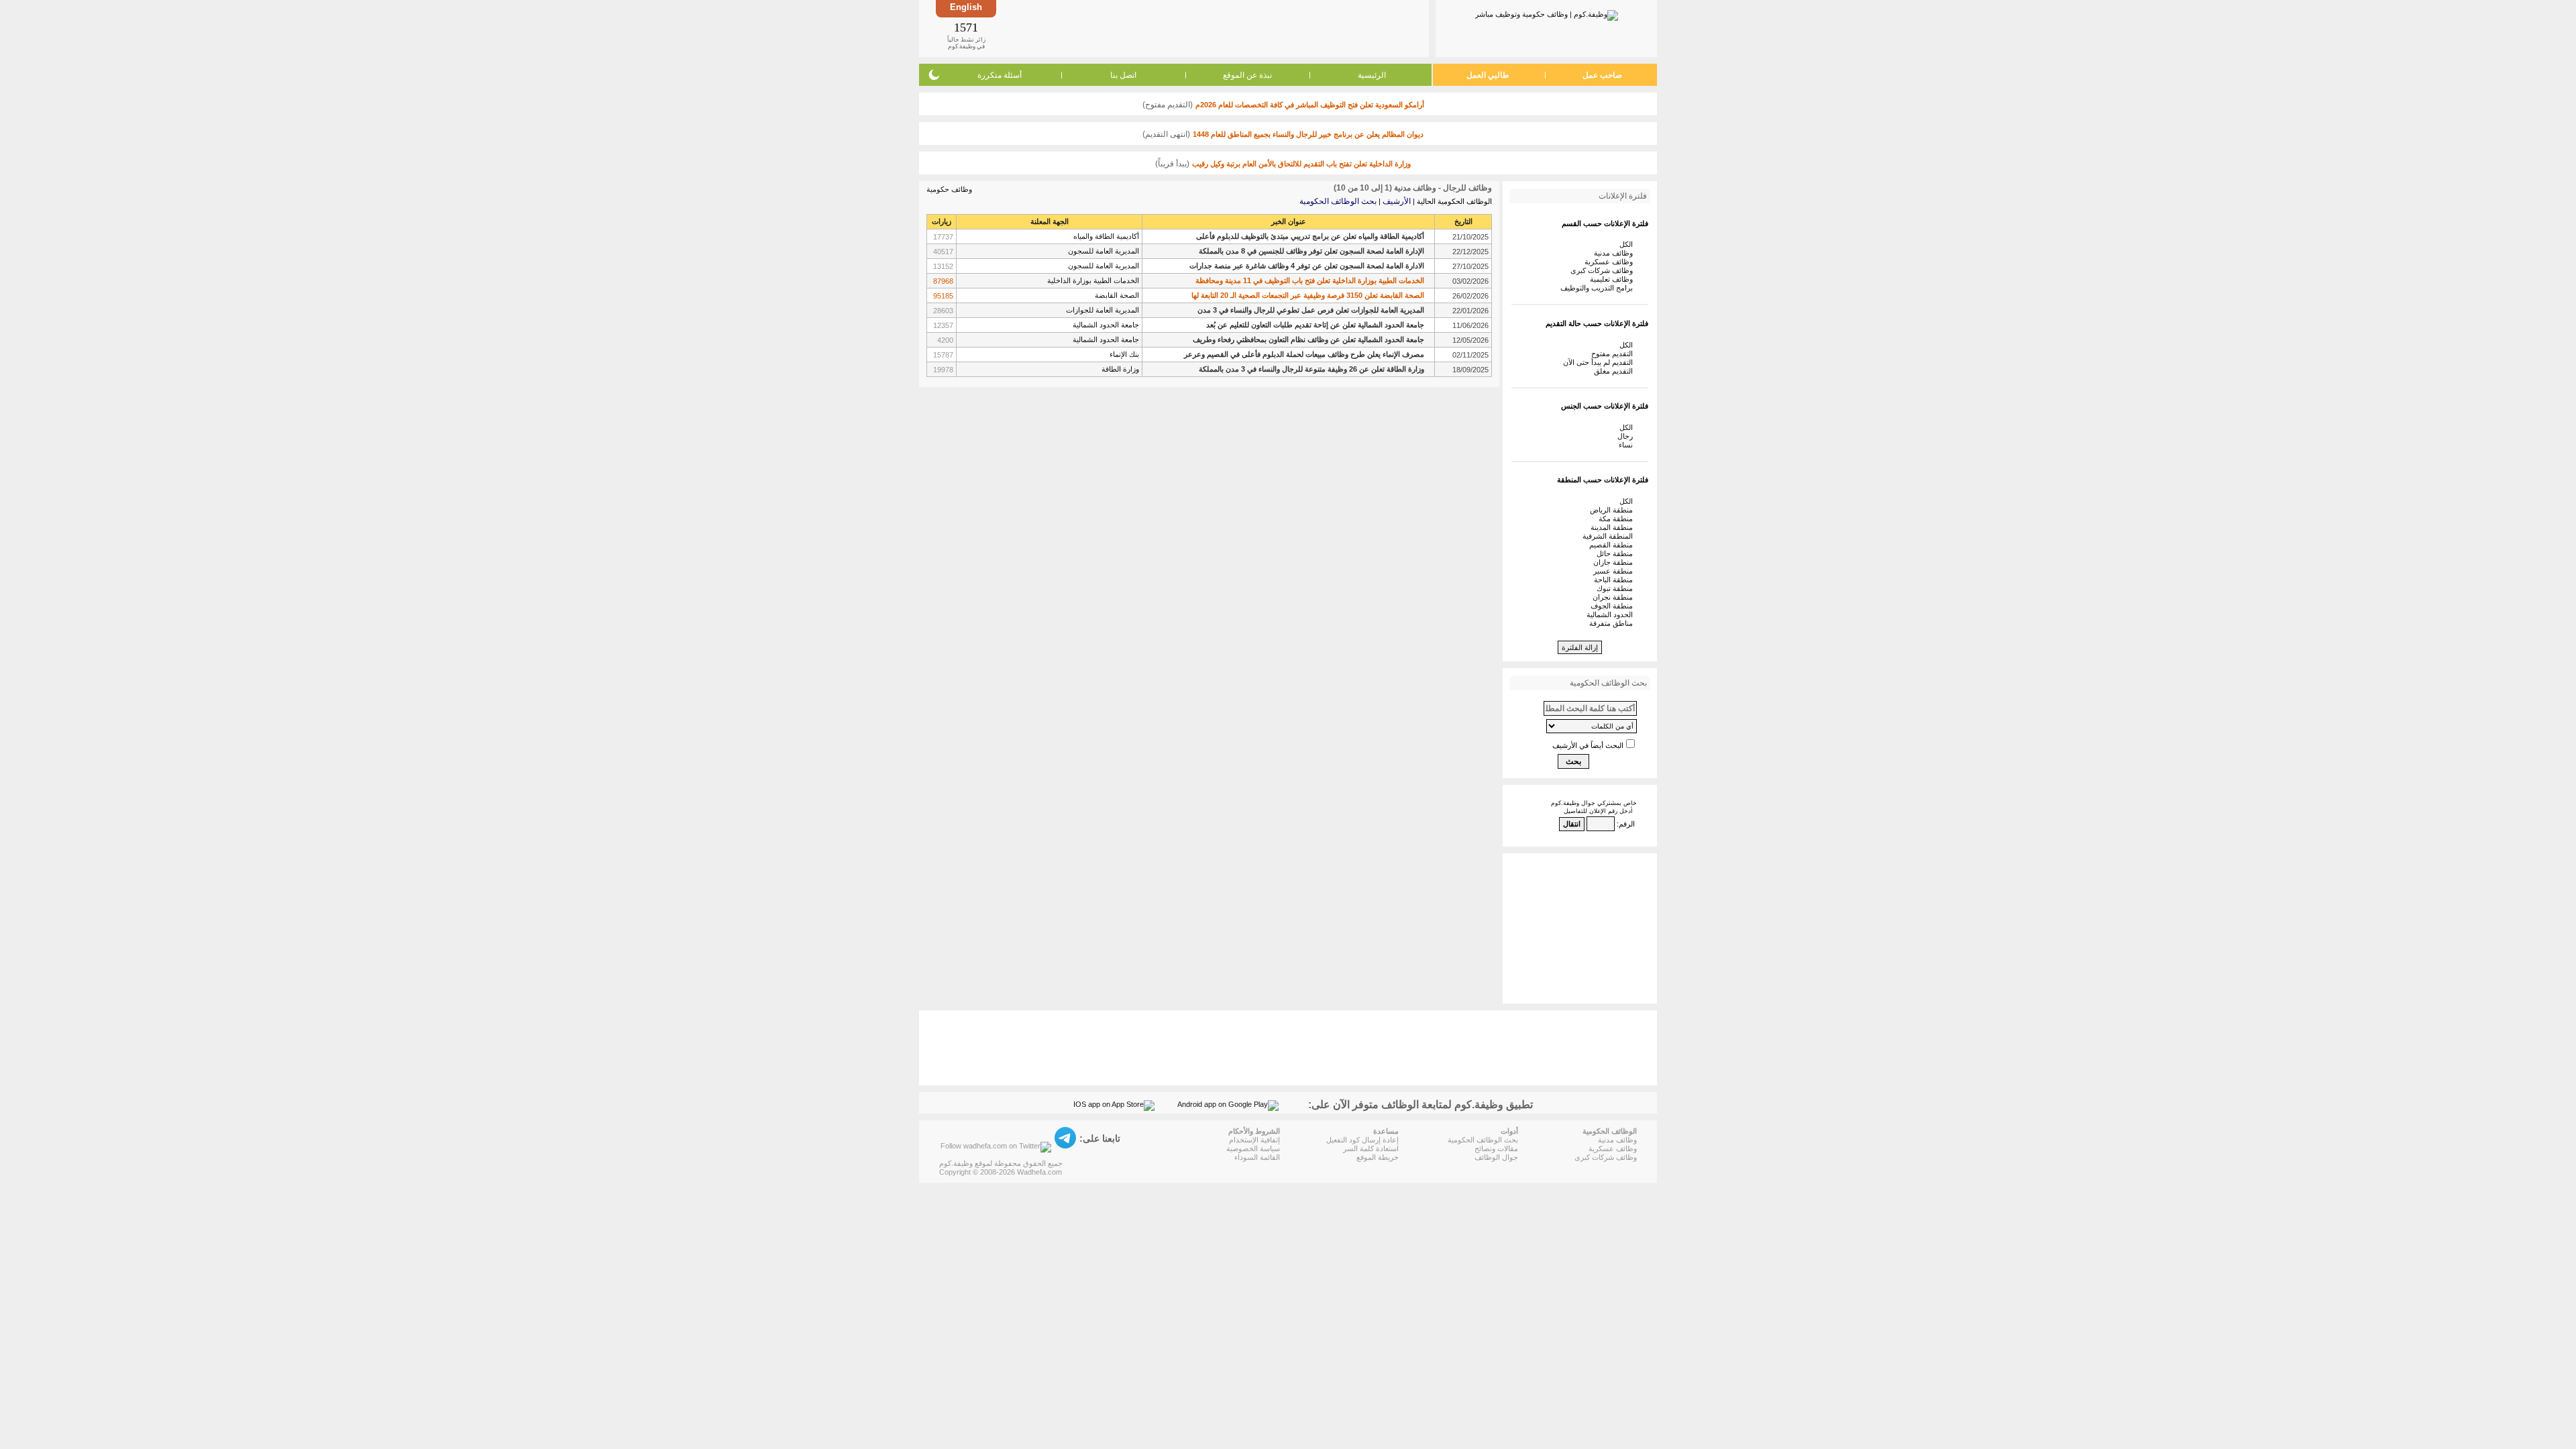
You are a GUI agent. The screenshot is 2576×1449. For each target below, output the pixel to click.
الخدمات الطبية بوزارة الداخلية (1093, 280)
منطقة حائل (1617, 553)
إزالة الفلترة (1580, 647)
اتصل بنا (1123, 75)
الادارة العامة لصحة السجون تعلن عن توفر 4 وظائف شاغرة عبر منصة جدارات (1307, 266)
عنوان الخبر (1289, 221)
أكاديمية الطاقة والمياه (1106, 236)
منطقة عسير (1615, 571)
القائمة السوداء (1257, 1157)
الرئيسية (1372, 75)
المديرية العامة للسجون (1104, 251)
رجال (1627, 436)
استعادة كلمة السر (1371, 1148)
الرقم (1627, 824)
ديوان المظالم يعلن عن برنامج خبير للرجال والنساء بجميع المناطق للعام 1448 (1308, 134)
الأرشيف (1397, 201)
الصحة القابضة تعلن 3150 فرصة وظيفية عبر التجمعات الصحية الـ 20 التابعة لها (1308, 295)
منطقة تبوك (1617, 588)
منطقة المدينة (1614, 527)
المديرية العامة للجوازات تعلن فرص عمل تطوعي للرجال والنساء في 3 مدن (1311, 310)
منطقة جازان (1615, 562)
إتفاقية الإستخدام (1254, 1140)
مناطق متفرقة (1613, 623)
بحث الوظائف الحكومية (1338, 201)
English (966, 7)
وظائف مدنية (1615, 253)
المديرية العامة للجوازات (1103, 310)
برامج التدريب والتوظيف (1599, 288)
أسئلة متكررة (1000, 75)
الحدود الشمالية (1612, 614)
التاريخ (1463, 221)
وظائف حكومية (949, 189)
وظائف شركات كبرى (1604, 270)
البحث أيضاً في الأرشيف (1588, 745)
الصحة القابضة (1117, 295)
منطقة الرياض (1613, 510)
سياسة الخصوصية (1253, 1148)
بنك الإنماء (1124, 354)
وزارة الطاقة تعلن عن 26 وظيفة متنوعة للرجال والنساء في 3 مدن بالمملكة (1311, 369)
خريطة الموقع (1378, 1157)
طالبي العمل (1488, 75)
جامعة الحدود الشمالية (1106, 325)
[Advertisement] (1212, 28)
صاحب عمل (1602, 75)
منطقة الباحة (1615, 580)
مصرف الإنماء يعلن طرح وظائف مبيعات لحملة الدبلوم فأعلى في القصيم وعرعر (1304, 354)
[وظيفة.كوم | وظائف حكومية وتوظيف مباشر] (1547, 13)
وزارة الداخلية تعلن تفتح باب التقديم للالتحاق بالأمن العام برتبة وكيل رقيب (1301, 164)
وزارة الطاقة (1120, 369)
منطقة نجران (1615, 597)
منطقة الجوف (1614, 606)
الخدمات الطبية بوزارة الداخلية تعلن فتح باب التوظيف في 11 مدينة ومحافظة (1310, 280)
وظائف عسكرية (1611, 262)
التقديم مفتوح (1614, 354)
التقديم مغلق (1615, 371)
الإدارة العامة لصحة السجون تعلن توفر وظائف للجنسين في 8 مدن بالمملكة (1311, 251)
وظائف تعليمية (1613, 279)
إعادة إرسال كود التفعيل (1362, 1140)
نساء (1628, 445)
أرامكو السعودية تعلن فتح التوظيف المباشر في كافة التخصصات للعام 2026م (1310, 105)
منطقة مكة (1618, 519)
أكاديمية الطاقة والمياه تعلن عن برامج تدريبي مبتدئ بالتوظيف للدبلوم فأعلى (1310, 236)
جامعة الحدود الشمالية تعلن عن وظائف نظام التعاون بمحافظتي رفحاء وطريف (1308, 339)
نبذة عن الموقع (1247, 75)
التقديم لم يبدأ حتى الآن (1600, 362)
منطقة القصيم (1613, 545)
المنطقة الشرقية (1610, 536)
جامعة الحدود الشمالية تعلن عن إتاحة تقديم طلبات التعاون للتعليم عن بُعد (1315, 325)
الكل (1628, 244)
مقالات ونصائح (1496, 1148)
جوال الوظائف (1496, 1157)
